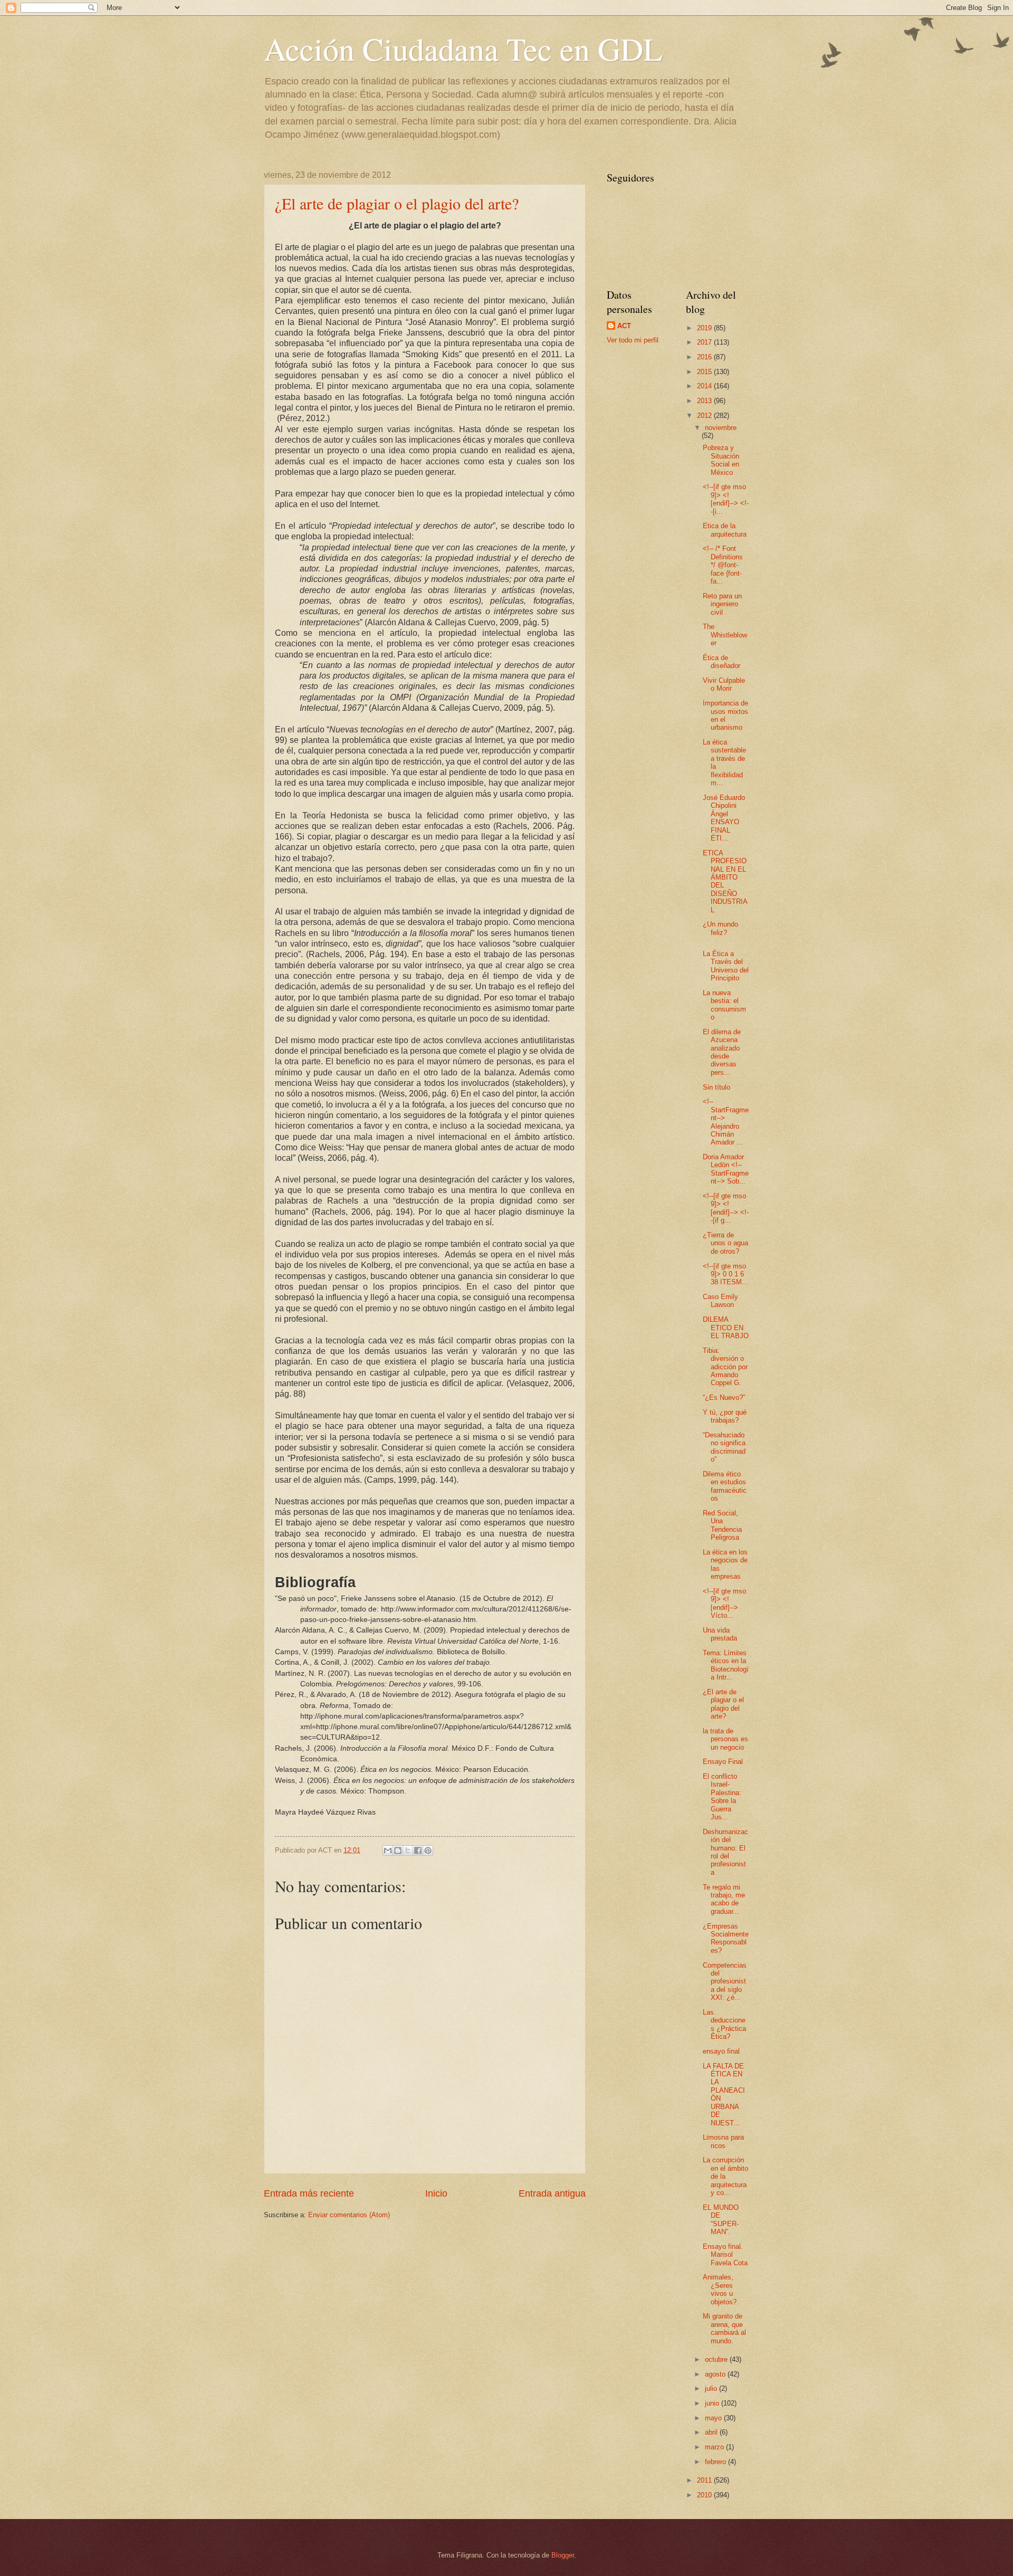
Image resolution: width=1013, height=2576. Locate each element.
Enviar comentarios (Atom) (349, 2215)
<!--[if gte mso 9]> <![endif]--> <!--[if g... (726, 1208)
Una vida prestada (720, 1634)
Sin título (716, 1087)
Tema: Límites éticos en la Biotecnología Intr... (726, 1665)
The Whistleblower (725, 635)
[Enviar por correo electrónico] (388, 1850)
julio (712, 2388)
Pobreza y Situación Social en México (721, 460)
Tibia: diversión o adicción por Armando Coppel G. (725, 1367)
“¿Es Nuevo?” (724, 1397)
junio (713, 2403)
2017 (705, 342)
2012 (705, 416)
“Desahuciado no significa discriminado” (724, 1447)
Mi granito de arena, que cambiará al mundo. (724, 2328)
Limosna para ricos (723, 2141)
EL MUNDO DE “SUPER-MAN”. (721, 2220)
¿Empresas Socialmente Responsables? (726, 1938)
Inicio (436, 2193)
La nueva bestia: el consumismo (724, 1005)
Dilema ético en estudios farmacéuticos (725, 1486)
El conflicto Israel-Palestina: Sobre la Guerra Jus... (722, 1797)
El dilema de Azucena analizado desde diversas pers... (722, 1052)
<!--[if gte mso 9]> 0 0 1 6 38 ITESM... (725, 1274)
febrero (716, 2462)
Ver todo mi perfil (633, 340)
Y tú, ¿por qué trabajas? (725, 1416)
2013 (705, 401)
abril (712, 2432)
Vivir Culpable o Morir (724, 684)
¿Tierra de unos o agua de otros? (725, 1243)
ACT (624, 326)
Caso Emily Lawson (720, 1301)
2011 (705, 2480)
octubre (717, 2359)
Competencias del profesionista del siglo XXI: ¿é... (725, 1982)
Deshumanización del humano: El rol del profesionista (725, 1852)
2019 (705, 328)
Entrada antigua (552, 2193)
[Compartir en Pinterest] (428, 1850)
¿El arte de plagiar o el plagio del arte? (397, 203)
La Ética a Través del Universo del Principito (726, 966)
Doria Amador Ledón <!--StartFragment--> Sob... (726, 1169)
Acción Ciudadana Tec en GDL (463, 49)
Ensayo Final (723, 1762)
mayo (714, 2418)
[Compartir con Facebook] (418, 1850)
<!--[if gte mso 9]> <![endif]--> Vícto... (724, 1603)
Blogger (563, 2555)
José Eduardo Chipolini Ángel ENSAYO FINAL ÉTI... (724, 818)
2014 (705, 386)
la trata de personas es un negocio (725, 1739)
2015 (705, 372)
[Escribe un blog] (398, 1850)
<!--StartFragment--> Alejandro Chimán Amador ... (726, 1122)
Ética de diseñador (721, 662)
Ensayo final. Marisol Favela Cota (725, 2255)
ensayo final (721, 2051)
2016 (705, 357)
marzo (715, 2447)
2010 (705, 2495)
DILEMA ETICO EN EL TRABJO (726, 1328)
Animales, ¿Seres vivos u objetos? (720, 2289)
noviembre (721, 428)
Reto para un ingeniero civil (722, 604)
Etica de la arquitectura (725, 530)
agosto (716, 2374)
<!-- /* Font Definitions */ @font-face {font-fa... (723, 565)
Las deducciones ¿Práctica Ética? (724, 2024)
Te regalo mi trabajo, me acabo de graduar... (724, 1899)
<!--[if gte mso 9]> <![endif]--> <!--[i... (726, 499)
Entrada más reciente (309, 2193)
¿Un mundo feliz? (720, 928)
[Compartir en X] (408, 1850)
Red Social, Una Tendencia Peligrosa (722, 1525)
